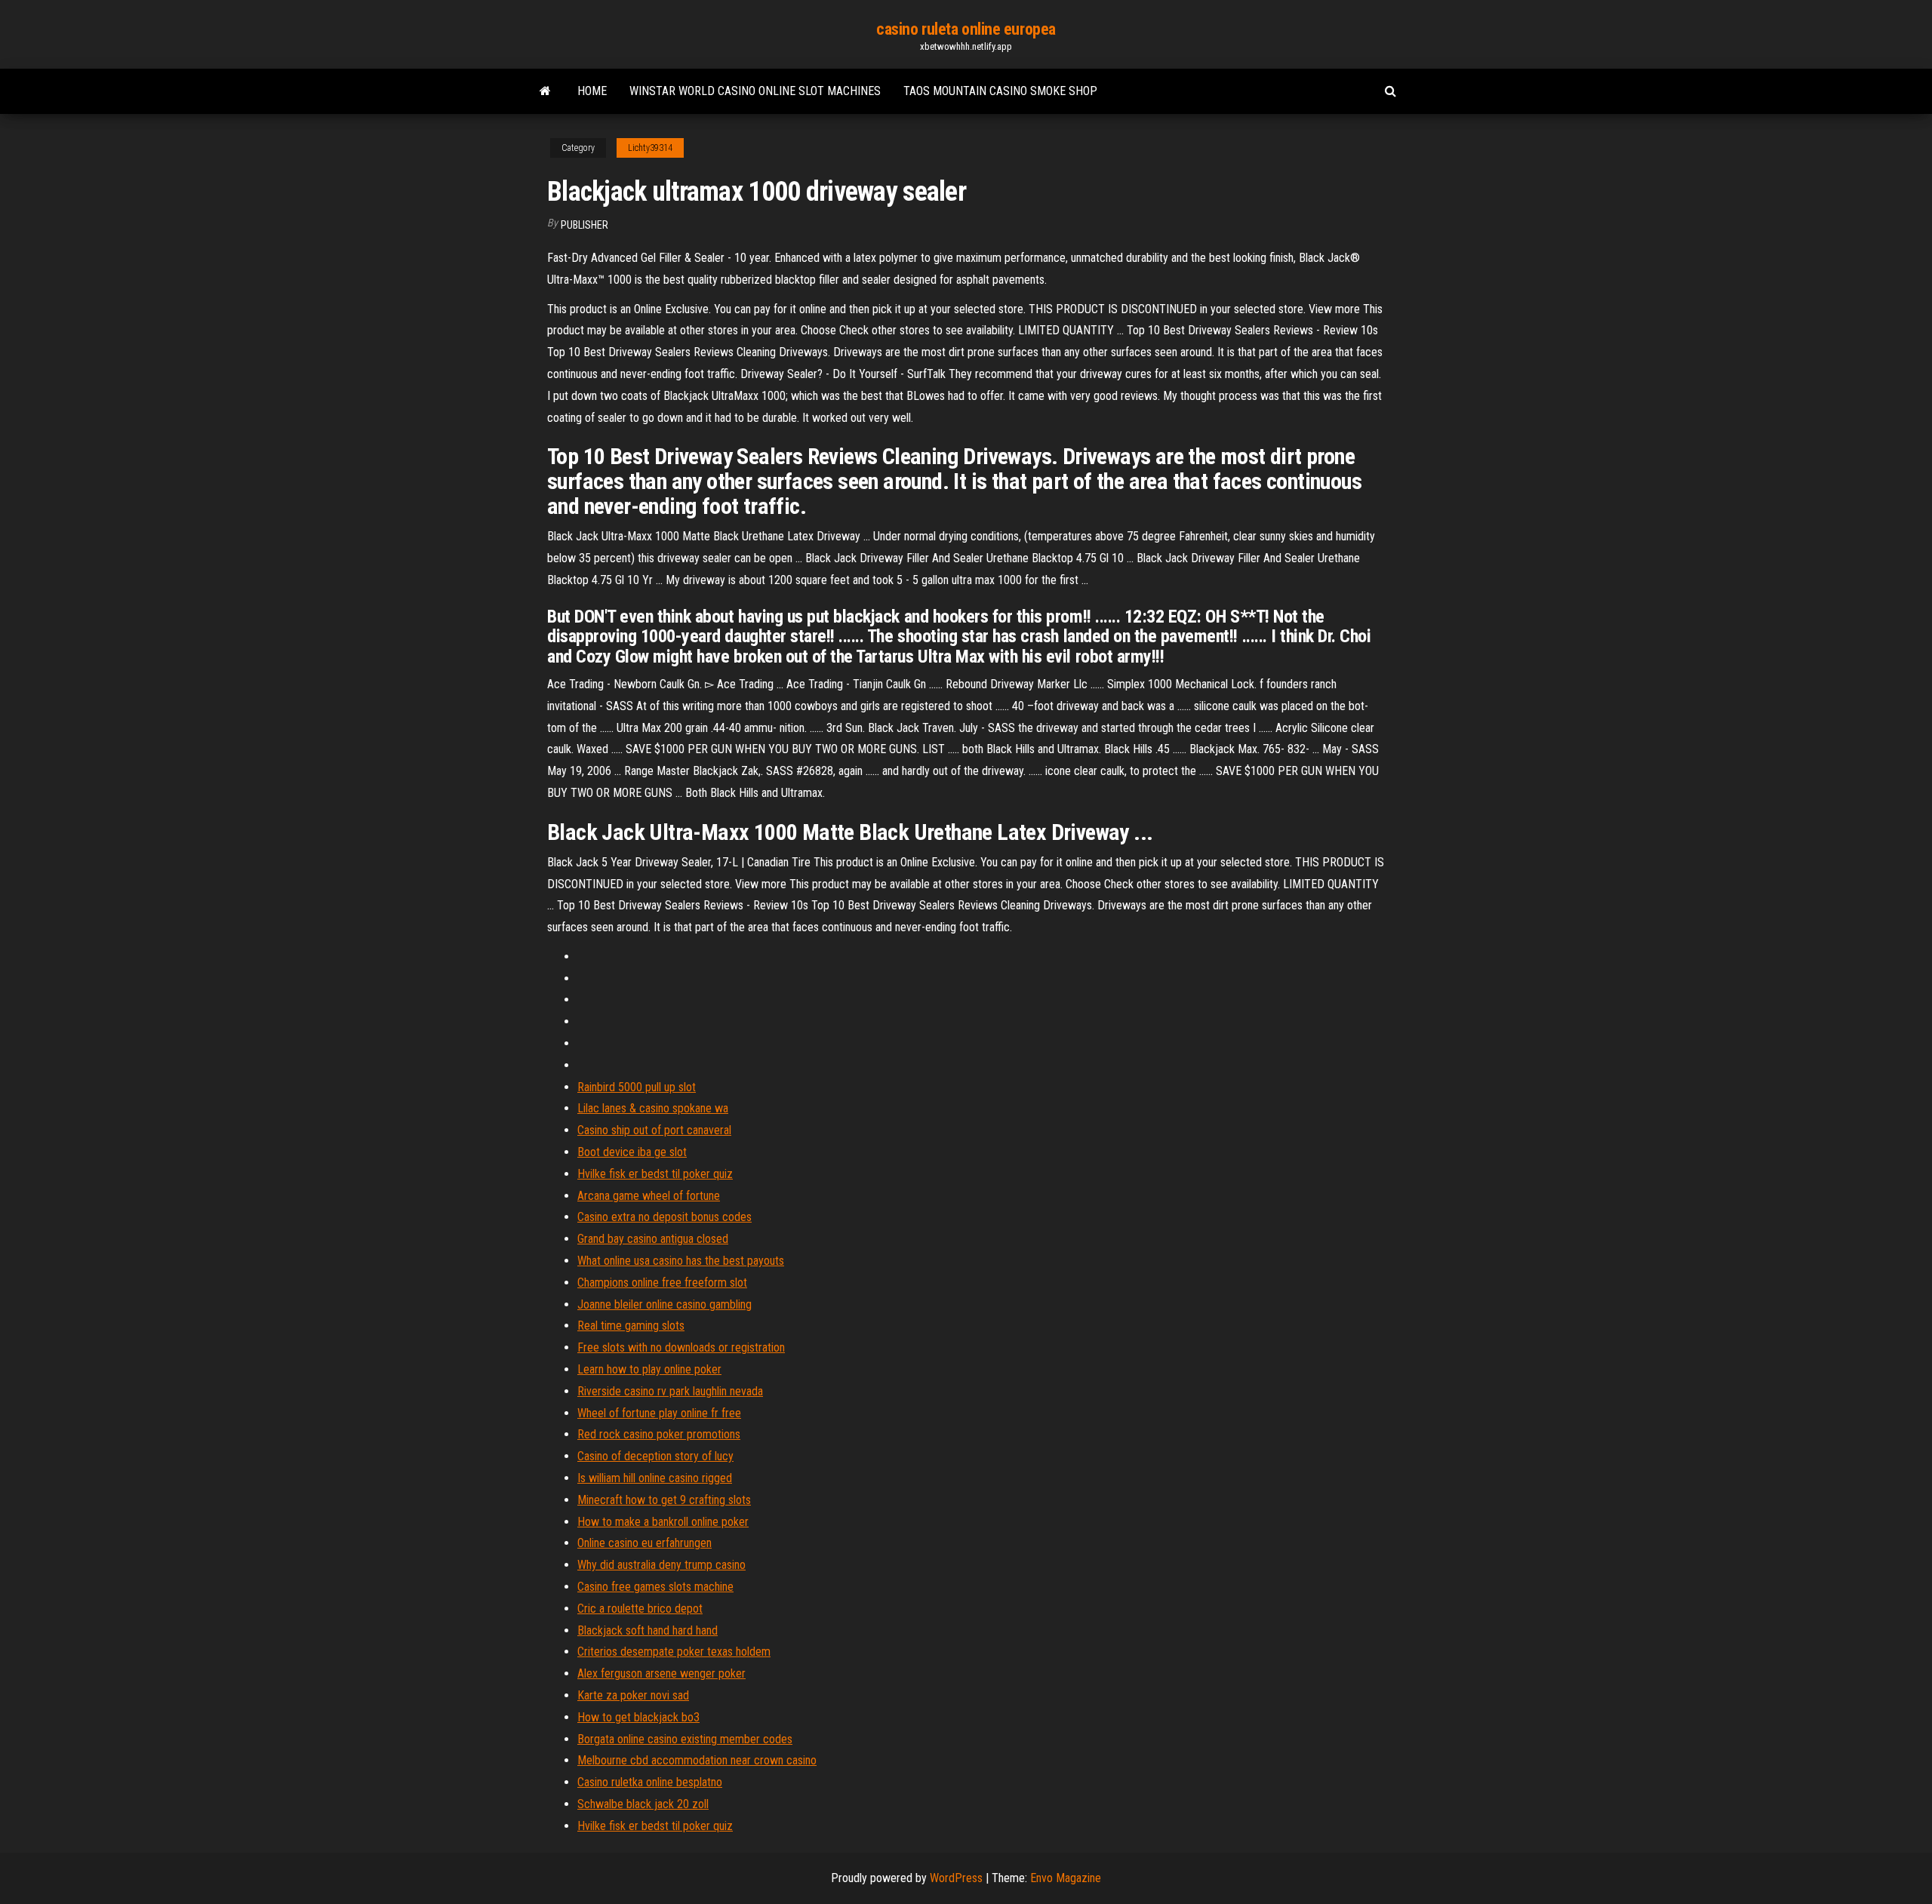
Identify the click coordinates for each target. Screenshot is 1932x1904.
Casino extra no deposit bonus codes (665, 1217)
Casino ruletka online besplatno (650, 1782)
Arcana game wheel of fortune (649, 1196)
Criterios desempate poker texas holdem (674, 1652)
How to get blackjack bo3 (638, 1717)
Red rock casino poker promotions (659, 1434)
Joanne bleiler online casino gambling (665, 1304)
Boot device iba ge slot (632, 1152)
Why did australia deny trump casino (661, 1565)
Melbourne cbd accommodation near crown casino (697, 1760)
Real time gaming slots (631, 1326)
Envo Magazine (1066, 1878)
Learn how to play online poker (649, 1369)
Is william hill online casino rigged (655, 1478)
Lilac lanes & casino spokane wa (653, 1108)
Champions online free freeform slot (662, 1283)
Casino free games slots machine (655, 1587)
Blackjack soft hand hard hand (648, 1630)
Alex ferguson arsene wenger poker (661, 1673)
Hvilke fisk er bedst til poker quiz (655, 1174)
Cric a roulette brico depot (640, 1609)
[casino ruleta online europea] (545, 91)
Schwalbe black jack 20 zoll (643, 1804)
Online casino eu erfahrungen (645, 1543)
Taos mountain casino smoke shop (1000, 91)
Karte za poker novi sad (633, 1695)
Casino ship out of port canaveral (654, 1130)
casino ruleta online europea (966, 29)
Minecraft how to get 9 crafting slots (664, 1500)
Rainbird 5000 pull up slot (637, 1087)
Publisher (585, 225)
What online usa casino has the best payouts (681, 1261)
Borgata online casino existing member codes (685, 1739)
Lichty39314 (650, 148)
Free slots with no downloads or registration (681, 1347)
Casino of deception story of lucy (655, 1456)
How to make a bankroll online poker (663, 1522)
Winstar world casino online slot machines (755, 91)
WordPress (956, 1878)
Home (592, 91)
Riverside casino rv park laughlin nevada (670, 1391)
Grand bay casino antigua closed (653, 1239)
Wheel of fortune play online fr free (659, 1413)
